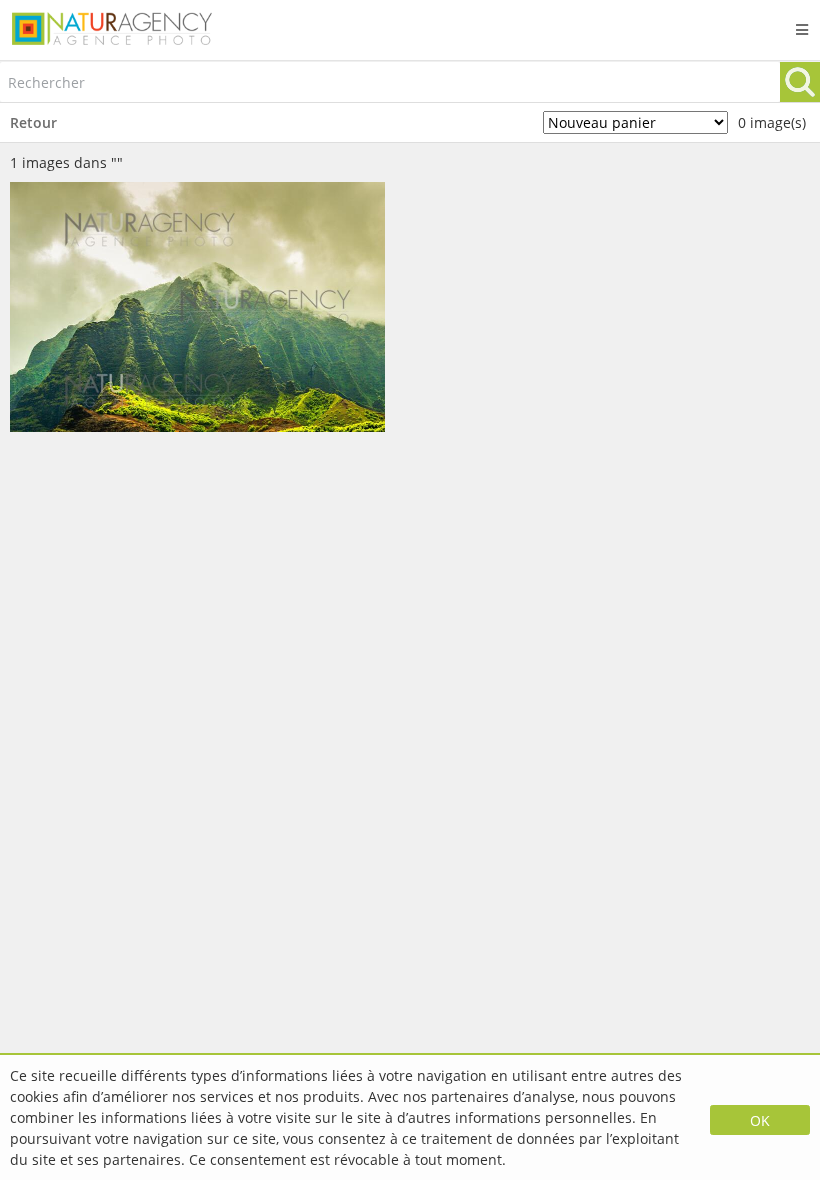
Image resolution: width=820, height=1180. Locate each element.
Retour (33, 122)
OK (760, 1120)
